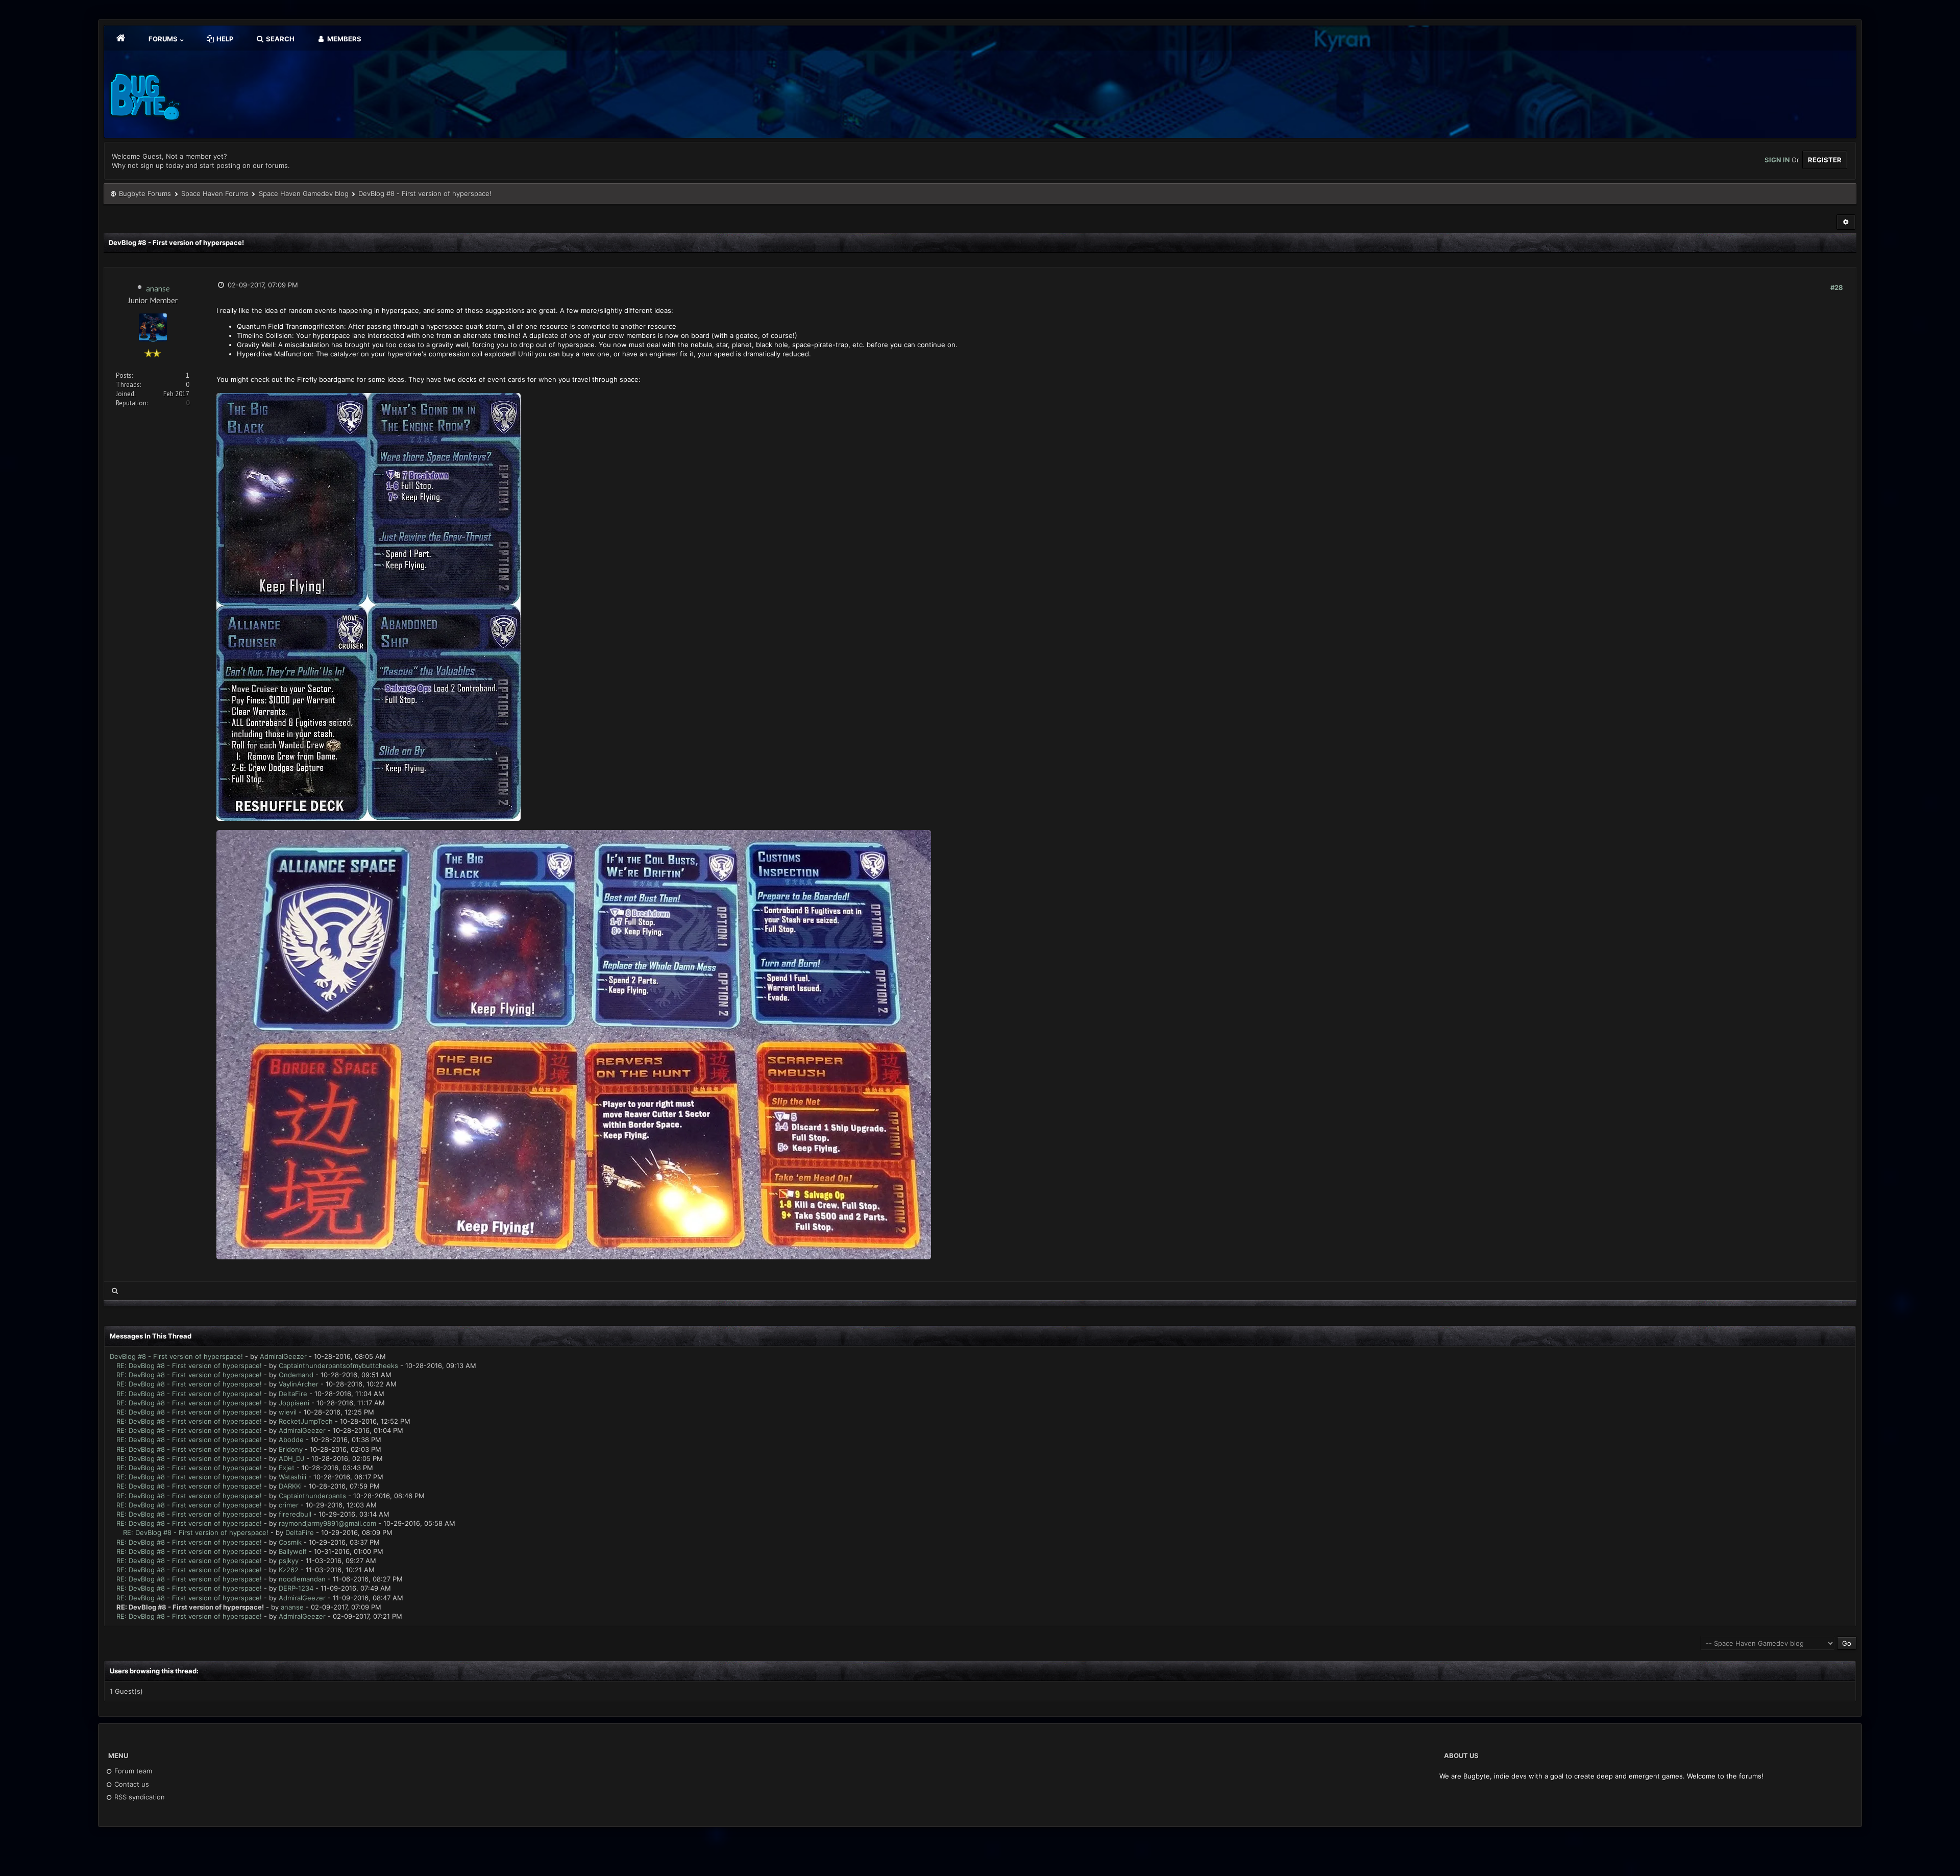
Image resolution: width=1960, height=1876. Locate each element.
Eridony (291, 1449)
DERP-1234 (296, 1588)
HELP (224, 39)
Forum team (132, 1771)
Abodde (291, 1440)
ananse (158, 288)
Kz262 (289, 1570)
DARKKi (290, 1486)
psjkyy (289, 1561)
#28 (1837, 287)
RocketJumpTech (306, 1421)
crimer (289, 1505)
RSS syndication (139, 1797)
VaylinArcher (299, 1384)
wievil (288, 1412)
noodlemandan (302, 1579)
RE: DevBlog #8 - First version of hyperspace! (189, 1366)
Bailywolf (293, 1551)
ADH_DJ (291, 1458)
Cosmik (290, 1542)
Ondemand (296, 1375)
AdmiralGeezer (283, 1356)
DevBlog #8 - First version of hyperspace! (176, 1356)
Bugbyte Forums (145, 193)
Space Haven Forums (215, 193)
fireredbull (295, 1514)
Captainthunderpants (312, 1496)
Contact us (131, 1784)
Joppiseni (294, 1403)
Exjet (287, 1468)
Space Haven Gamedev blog (304, 193)
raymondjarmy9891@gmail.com (327, 1523)
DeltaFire (293, 1394)
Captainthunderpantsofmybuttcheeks (338, 1366)
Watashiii (292, 1477)
